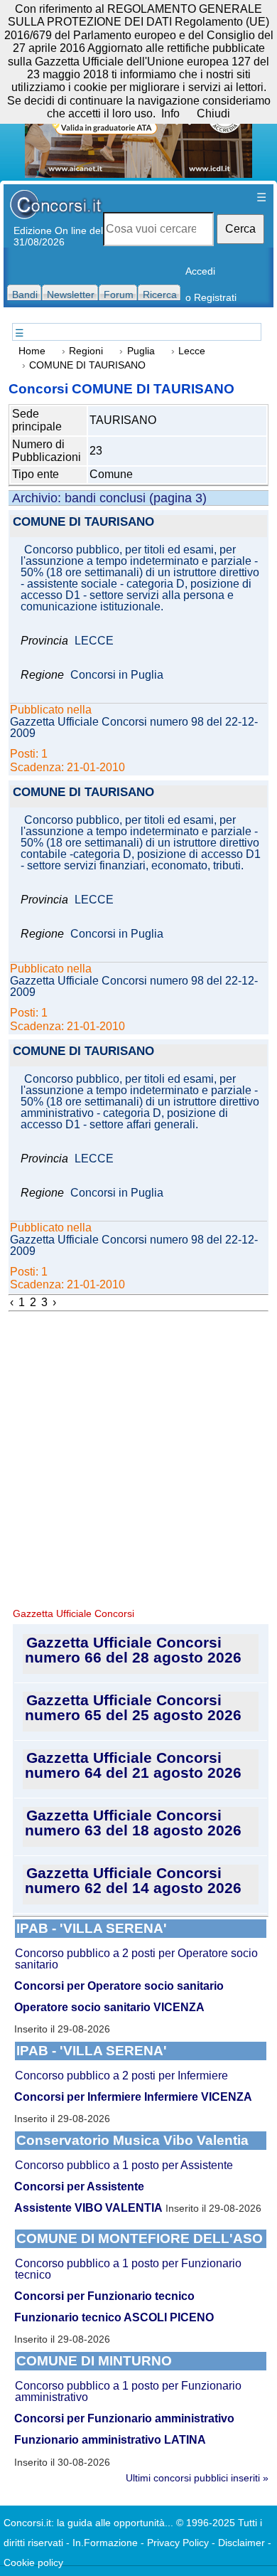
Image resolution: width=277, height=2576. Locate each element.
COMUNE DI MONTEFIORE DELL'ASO (140, 2238)
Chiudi (213, 113)
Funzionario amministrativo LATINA (110, 2440)
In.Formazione (105, 2543)
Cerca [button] (240, 229)
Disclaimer (241, 2543)
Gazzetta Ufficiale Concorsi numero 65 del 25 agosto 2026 (133, 1707)
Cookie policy (33, 2562)
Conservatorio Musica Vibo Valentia (132, 2140)
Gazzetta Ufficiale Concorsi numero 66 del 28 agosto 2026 (133, 1650)
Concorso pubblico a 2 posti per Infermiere (121, 2076)
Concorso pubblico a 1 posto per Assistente (124, 2165)
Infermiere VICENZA (198, 2097)
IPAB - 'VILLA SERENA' (92, 1928)
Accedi (200, 271)
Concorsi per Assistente (79, 2187)
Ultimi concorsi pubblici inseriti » (197, 2478)
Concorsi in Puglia (117, 675)
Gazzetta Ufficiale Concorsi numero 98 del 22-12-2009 (134, 728)
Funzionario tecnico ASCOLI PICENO (114, 2317)
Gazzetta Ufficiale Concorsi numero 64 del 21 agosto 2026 (133, 1765)
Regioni (86, 351)
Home (32, 351)
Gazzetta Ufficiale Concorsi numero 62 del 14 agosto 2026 (133, 1880)
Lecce (192, 351)
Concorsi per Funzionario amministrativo (124, 2418)
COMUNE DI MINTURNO (94, 2361)
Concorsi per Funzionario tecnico (104, 2296)
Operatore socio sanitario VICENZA (109, 2007)
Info (170, 113)
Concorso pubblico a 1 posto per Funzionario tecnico (128, 2269)
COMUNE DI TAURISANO (83, 523)
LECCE (94, 641)
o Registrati (211, 297)
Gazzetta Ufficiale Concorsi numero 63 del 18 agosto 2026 (133, 1823)
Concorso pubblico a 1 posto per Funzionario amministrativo (128, 2391)
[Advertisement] (138, 1458)
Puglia (141, 351)
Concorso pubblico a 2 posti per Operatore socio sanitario (136, 1959)
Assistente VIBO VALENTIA (88, 2208)
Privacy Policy (178, 2543)
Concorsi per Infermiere (78, 2097)
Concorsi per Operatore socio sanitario (119, 1986)
